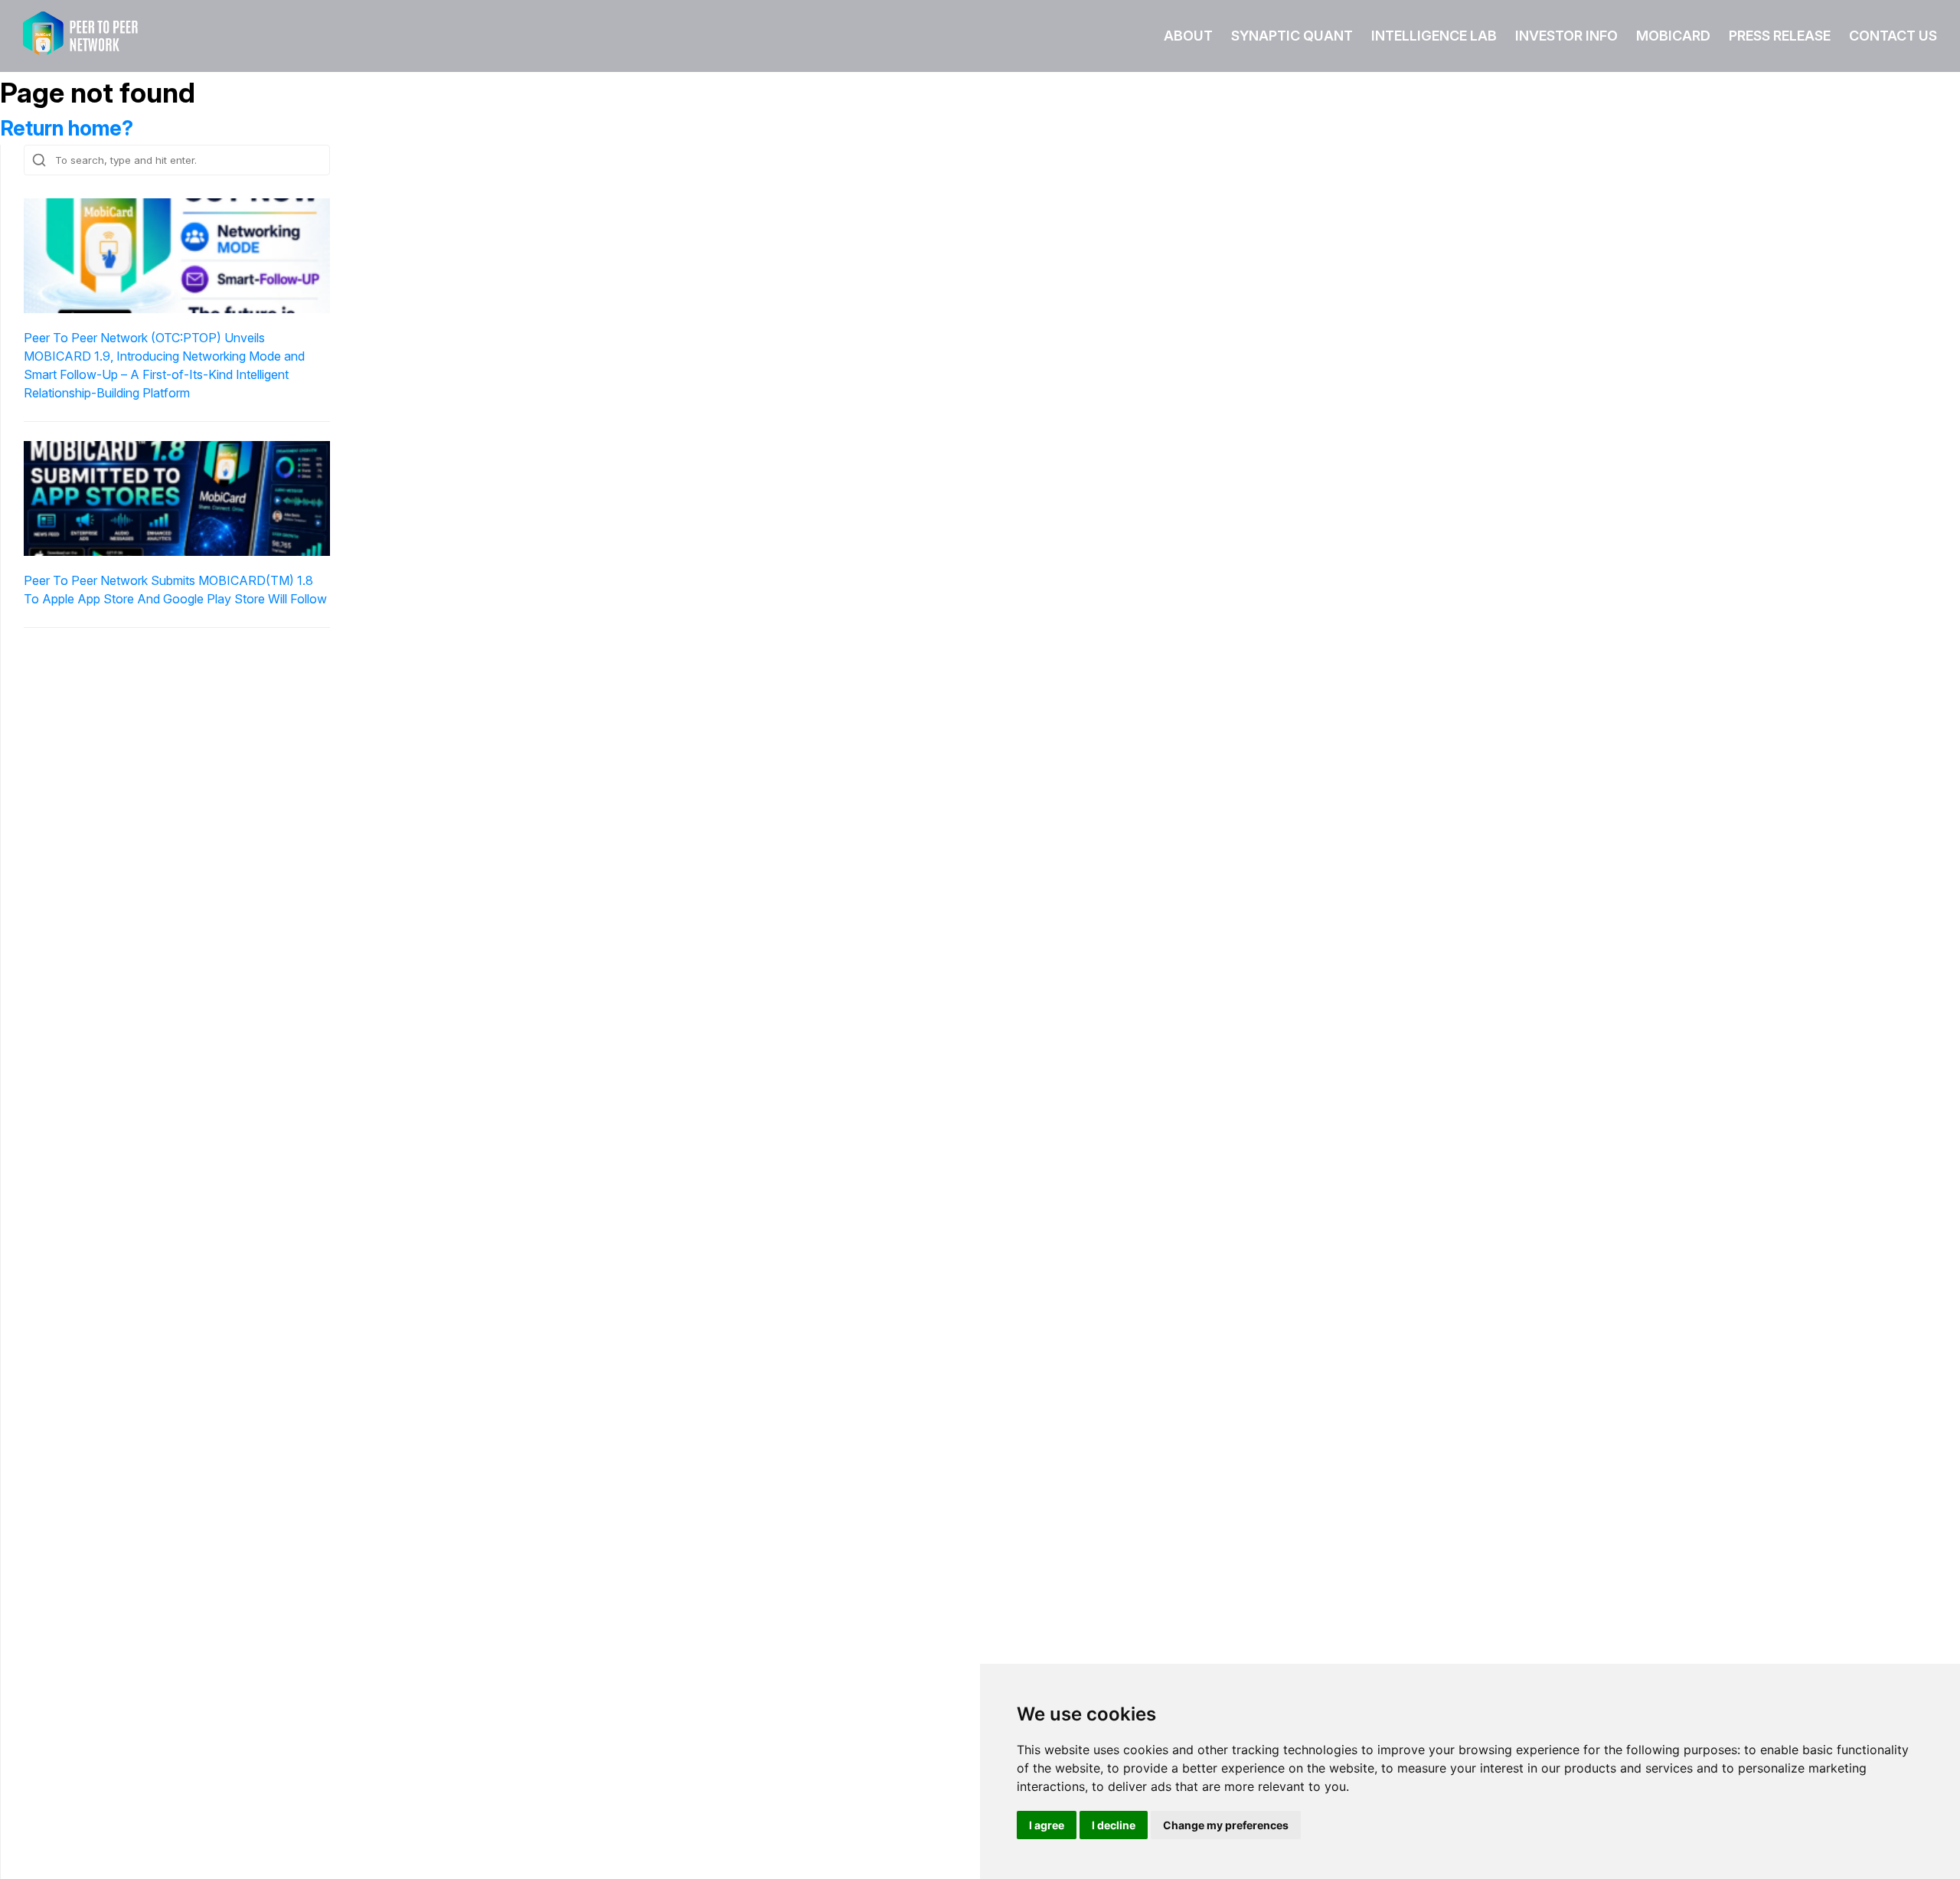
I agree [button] (1047, 1825)
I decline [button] (1114, 1825)
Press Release (1780, 36)
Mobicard (1673, 36)
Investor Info (1566, 36)
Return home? (67, 128)
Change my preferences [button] (1226, 1825)
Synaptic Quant (1292, 36)
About (1188, 36)
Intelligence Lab (1434, 36)
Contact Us (1893, 36)
